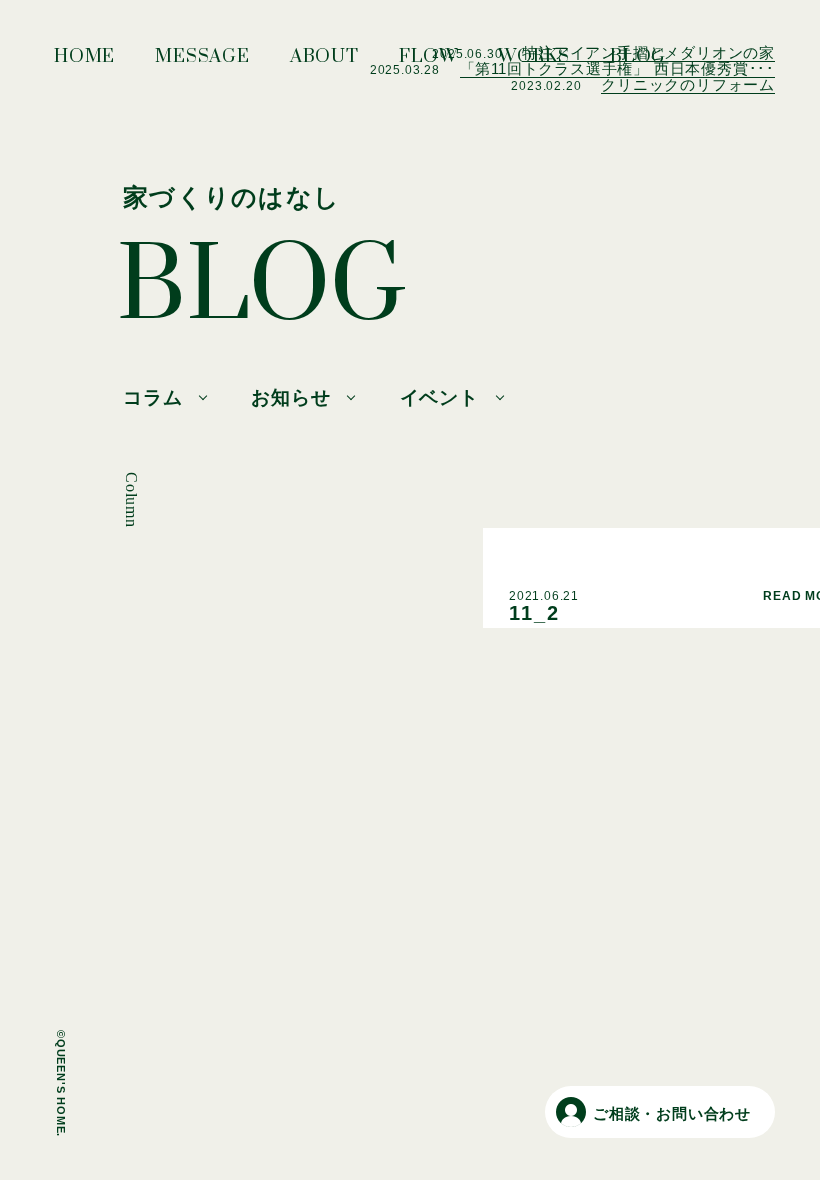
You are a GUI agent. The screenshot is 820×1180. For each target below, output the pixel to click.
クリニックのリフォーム (688, 84)
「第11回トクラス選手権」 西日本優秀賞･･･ (617, 68)
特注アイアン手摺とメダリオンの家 (648, 52)
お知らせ (290, 397)
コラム (152, 397)
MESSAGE (202, 62)
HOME (84, 62)
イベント (439, 397)
